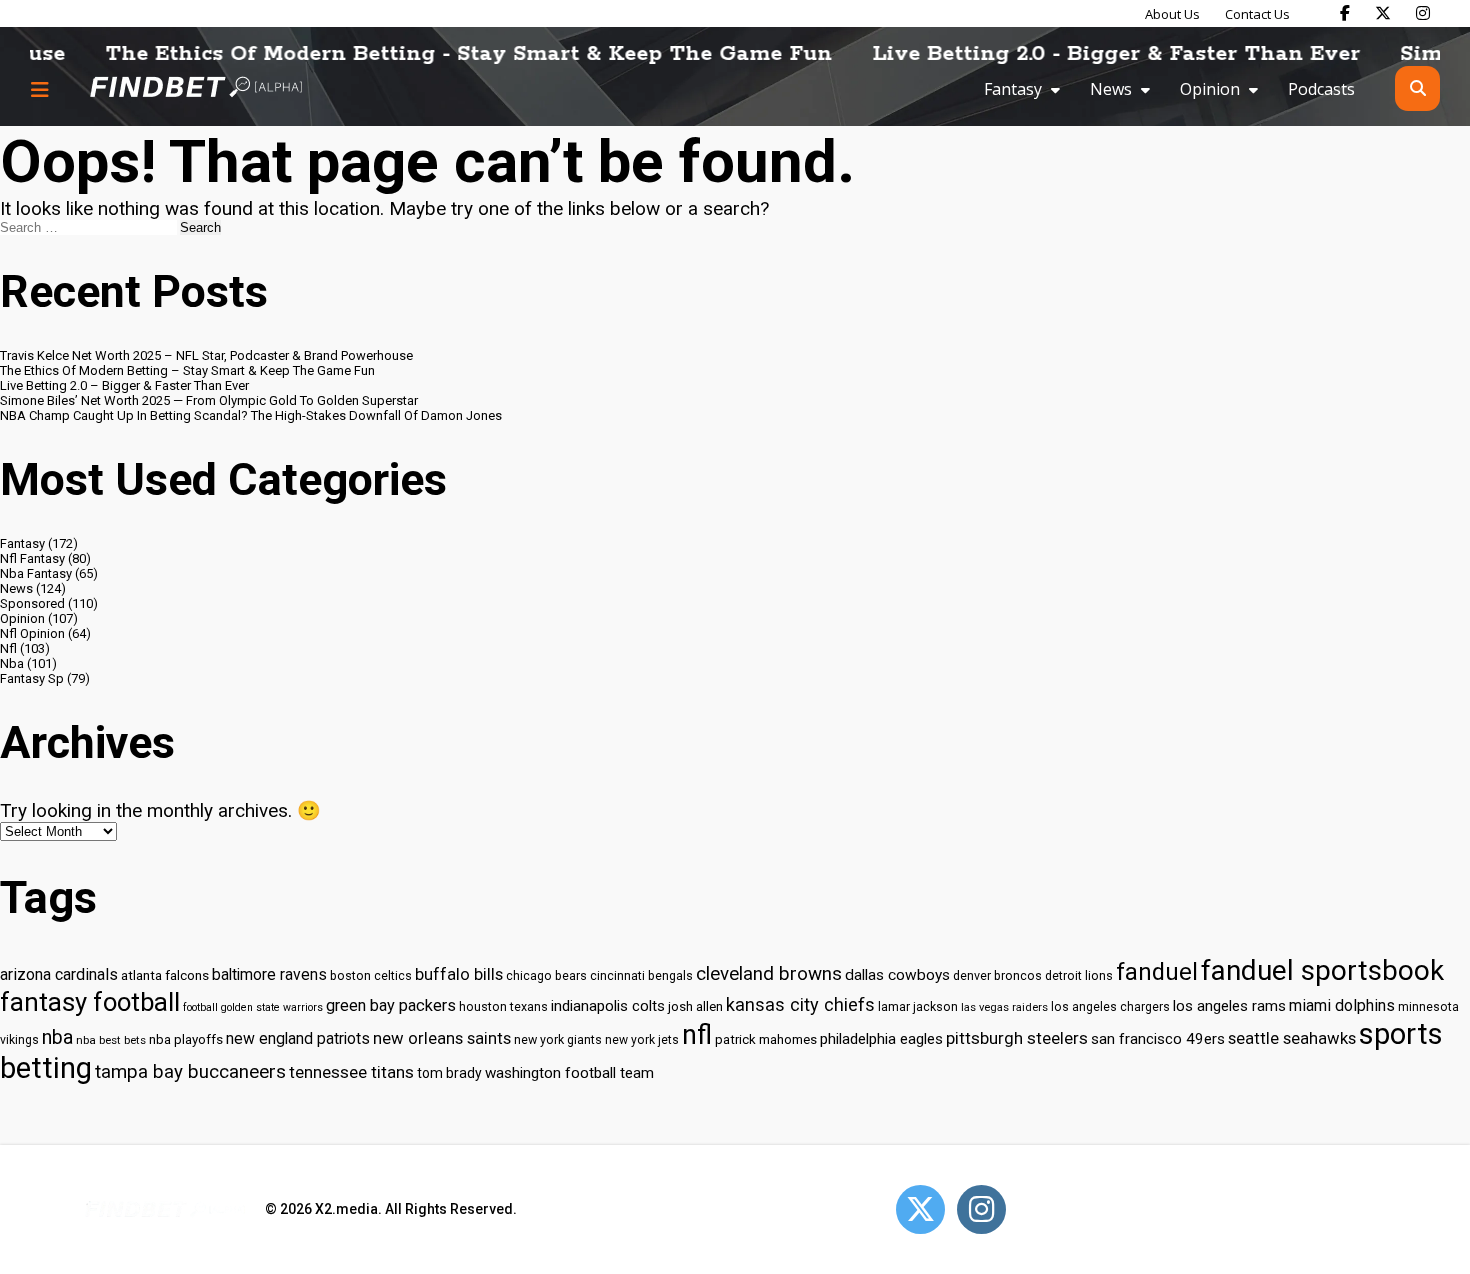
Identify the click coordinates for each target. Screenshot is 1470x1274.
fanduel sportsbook (1322, 970)
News (1111, 89)
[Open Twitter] (920, 1209)
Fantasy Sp (32, 678)
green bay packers (391, 1005)
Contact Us (1257, 14)
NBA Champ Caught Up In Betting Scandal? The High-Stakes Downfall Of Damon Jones (251, 415)
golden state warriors (272, 1007)
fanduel (1157, 972)
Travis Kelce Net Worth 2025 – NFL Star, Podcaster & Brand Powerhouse (206, 355)
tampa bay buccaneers (190, 1072)
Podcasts (1321, 89)
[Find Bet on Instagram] (1423, 13)
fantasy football (90, 1002)
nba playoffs (186, 1039)
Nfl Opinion (32, 633)
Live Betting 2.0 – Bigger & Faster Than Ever (124, 385)
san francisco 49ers (1158, 1039)
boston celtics (371, 975)
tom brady (449, 1073)
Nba (12, 663)
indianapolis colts (608, 1006)
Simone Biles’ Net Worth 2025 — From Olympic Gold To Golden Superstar (209, 400)
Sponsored (32, 603)
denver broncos (997, 975)
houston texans (503, 1006)
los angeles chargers (1110, 1007)
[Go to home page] (196, 88)
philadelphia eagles (881, 1039)
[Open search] (1417, 88)
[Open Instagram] (981, 1209)
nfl (697, 1035)
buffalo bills (459, 974)
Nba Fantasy (36, 573)
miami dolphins (1342, 1005)
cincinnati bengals (641, 975)
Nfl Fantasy (32, 558)
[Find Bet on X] (1383, 13)
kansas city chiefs (800, 1004)
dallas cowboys (897, 975)
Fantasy (1013, 89)
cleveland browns (769, 974)
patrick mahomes (766, 1039)
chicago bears (546, 975)
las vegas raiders (1004, 1007)
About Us (1172, 14)
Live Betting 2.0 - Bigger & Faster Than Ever (1087, 54)
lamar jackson (918, 1006)
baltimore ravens (269, 974)
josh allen (695, 1006)
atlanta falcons (165, 975)
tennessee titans (351, 1072)
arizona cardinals (59, 974)
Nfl (8, 648)
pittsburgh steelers (1017, 1038)
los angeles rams (1229, 1006)
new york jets (642, 1040)
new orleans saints (442, 1038)
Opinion (1210, 89)
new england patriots (298, 1038)
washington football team (569, 1073)
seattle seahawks (1292, 1038)
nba (57, 1037)
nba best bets (111, 1040)
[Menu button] (40, 89)
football (200, 1007)
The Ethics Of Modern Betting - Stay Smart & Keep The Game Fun (439, 54)
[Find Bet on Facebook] (1345, 13)
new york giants (558, 1039)
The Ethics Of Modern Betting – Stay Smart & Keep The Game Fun (187, 370)
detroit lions (1079, 975)
